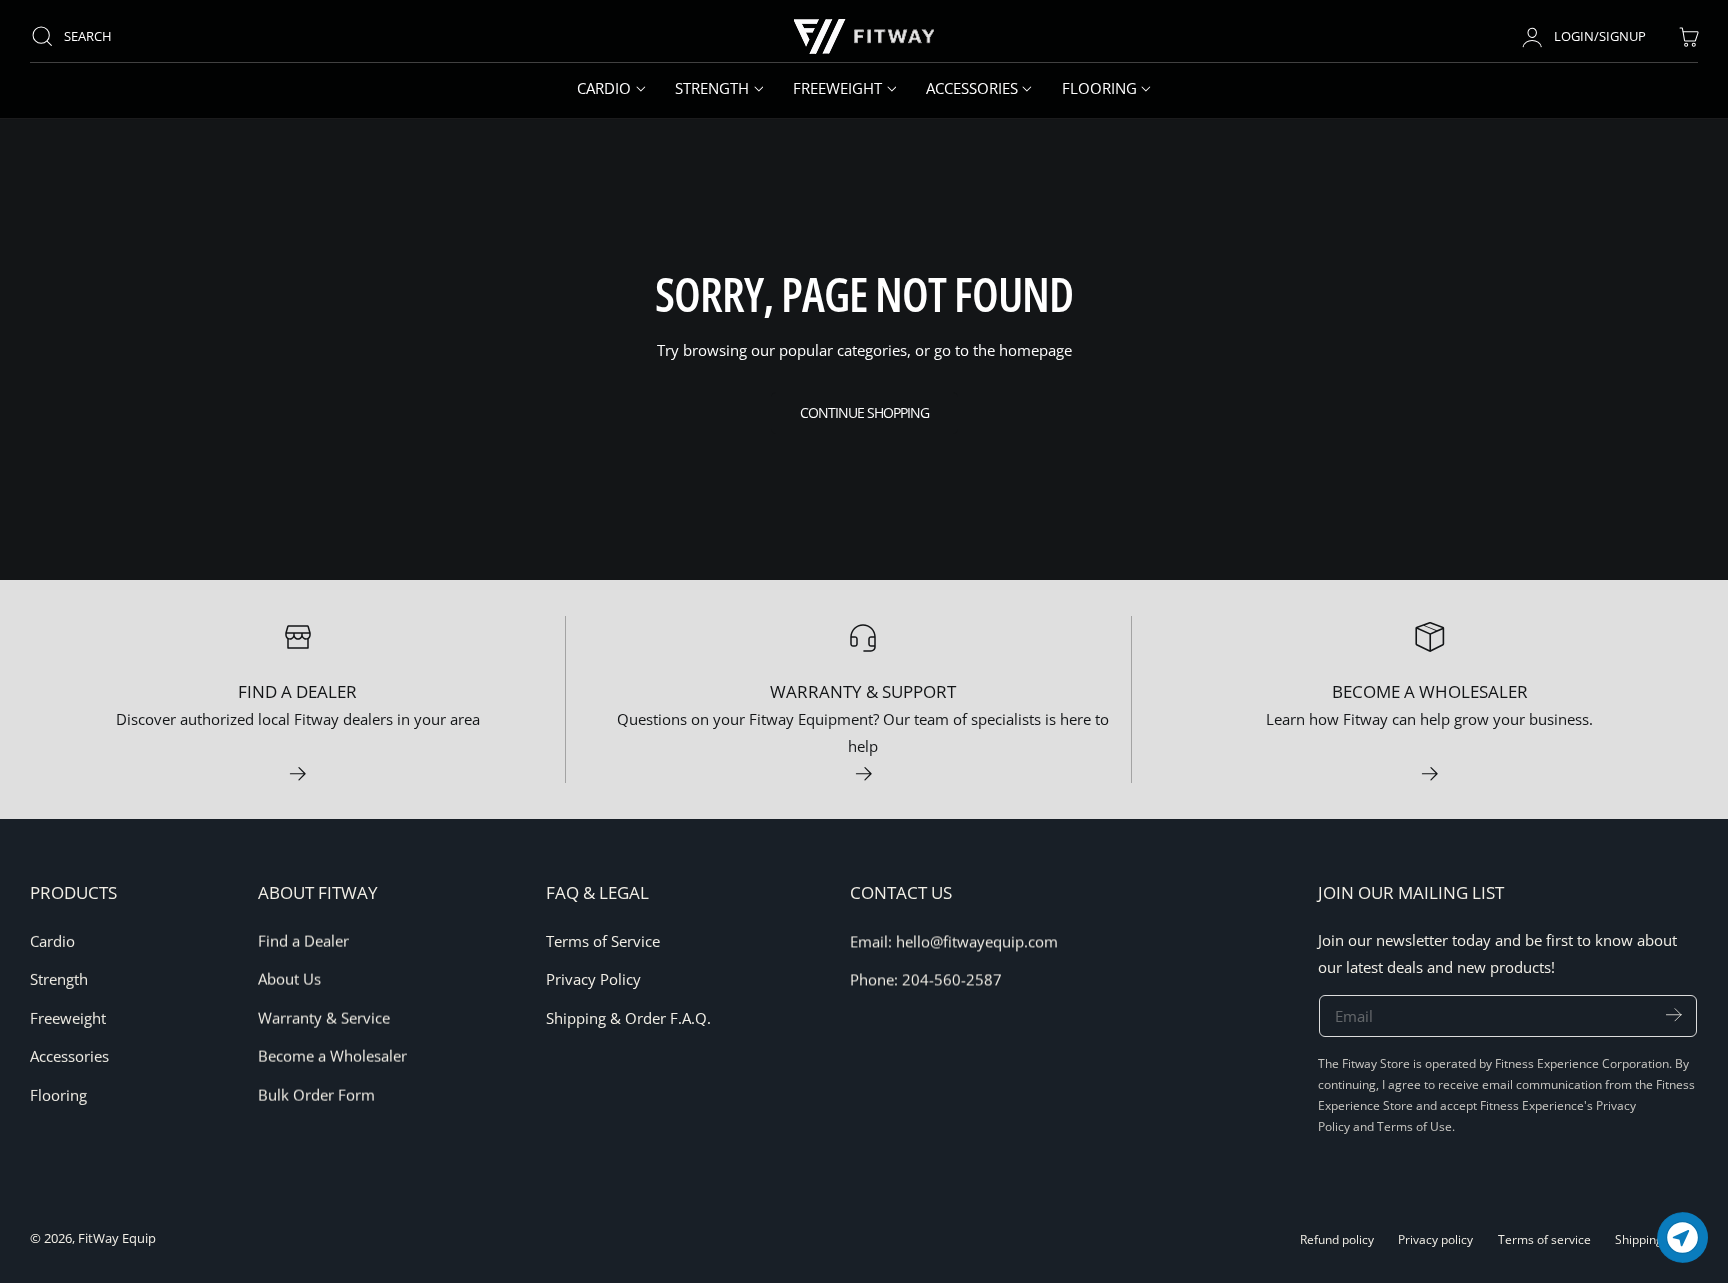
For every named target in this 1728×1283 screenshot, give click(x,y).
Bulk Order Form (316, 1094)
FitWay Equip (117, 1238)
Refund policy (1337, 1239)
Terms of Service (603, 941)
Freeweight (68, 1017)
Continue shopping (864, 412)
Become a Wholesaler (332, 1056)
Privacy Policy (593, 979)
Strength (59, 979)
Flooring (58, 1094)
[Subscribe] (1673, 1015)
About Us (289, 979)
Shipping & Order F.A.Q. (628, 1017)
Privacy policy (1435, 1239)
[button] (81, 36)
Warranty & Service (324, 1017)
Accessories (69, 1056)
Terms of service (1544, 1239)
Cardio (52, 941)
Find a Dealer (303, 941)
